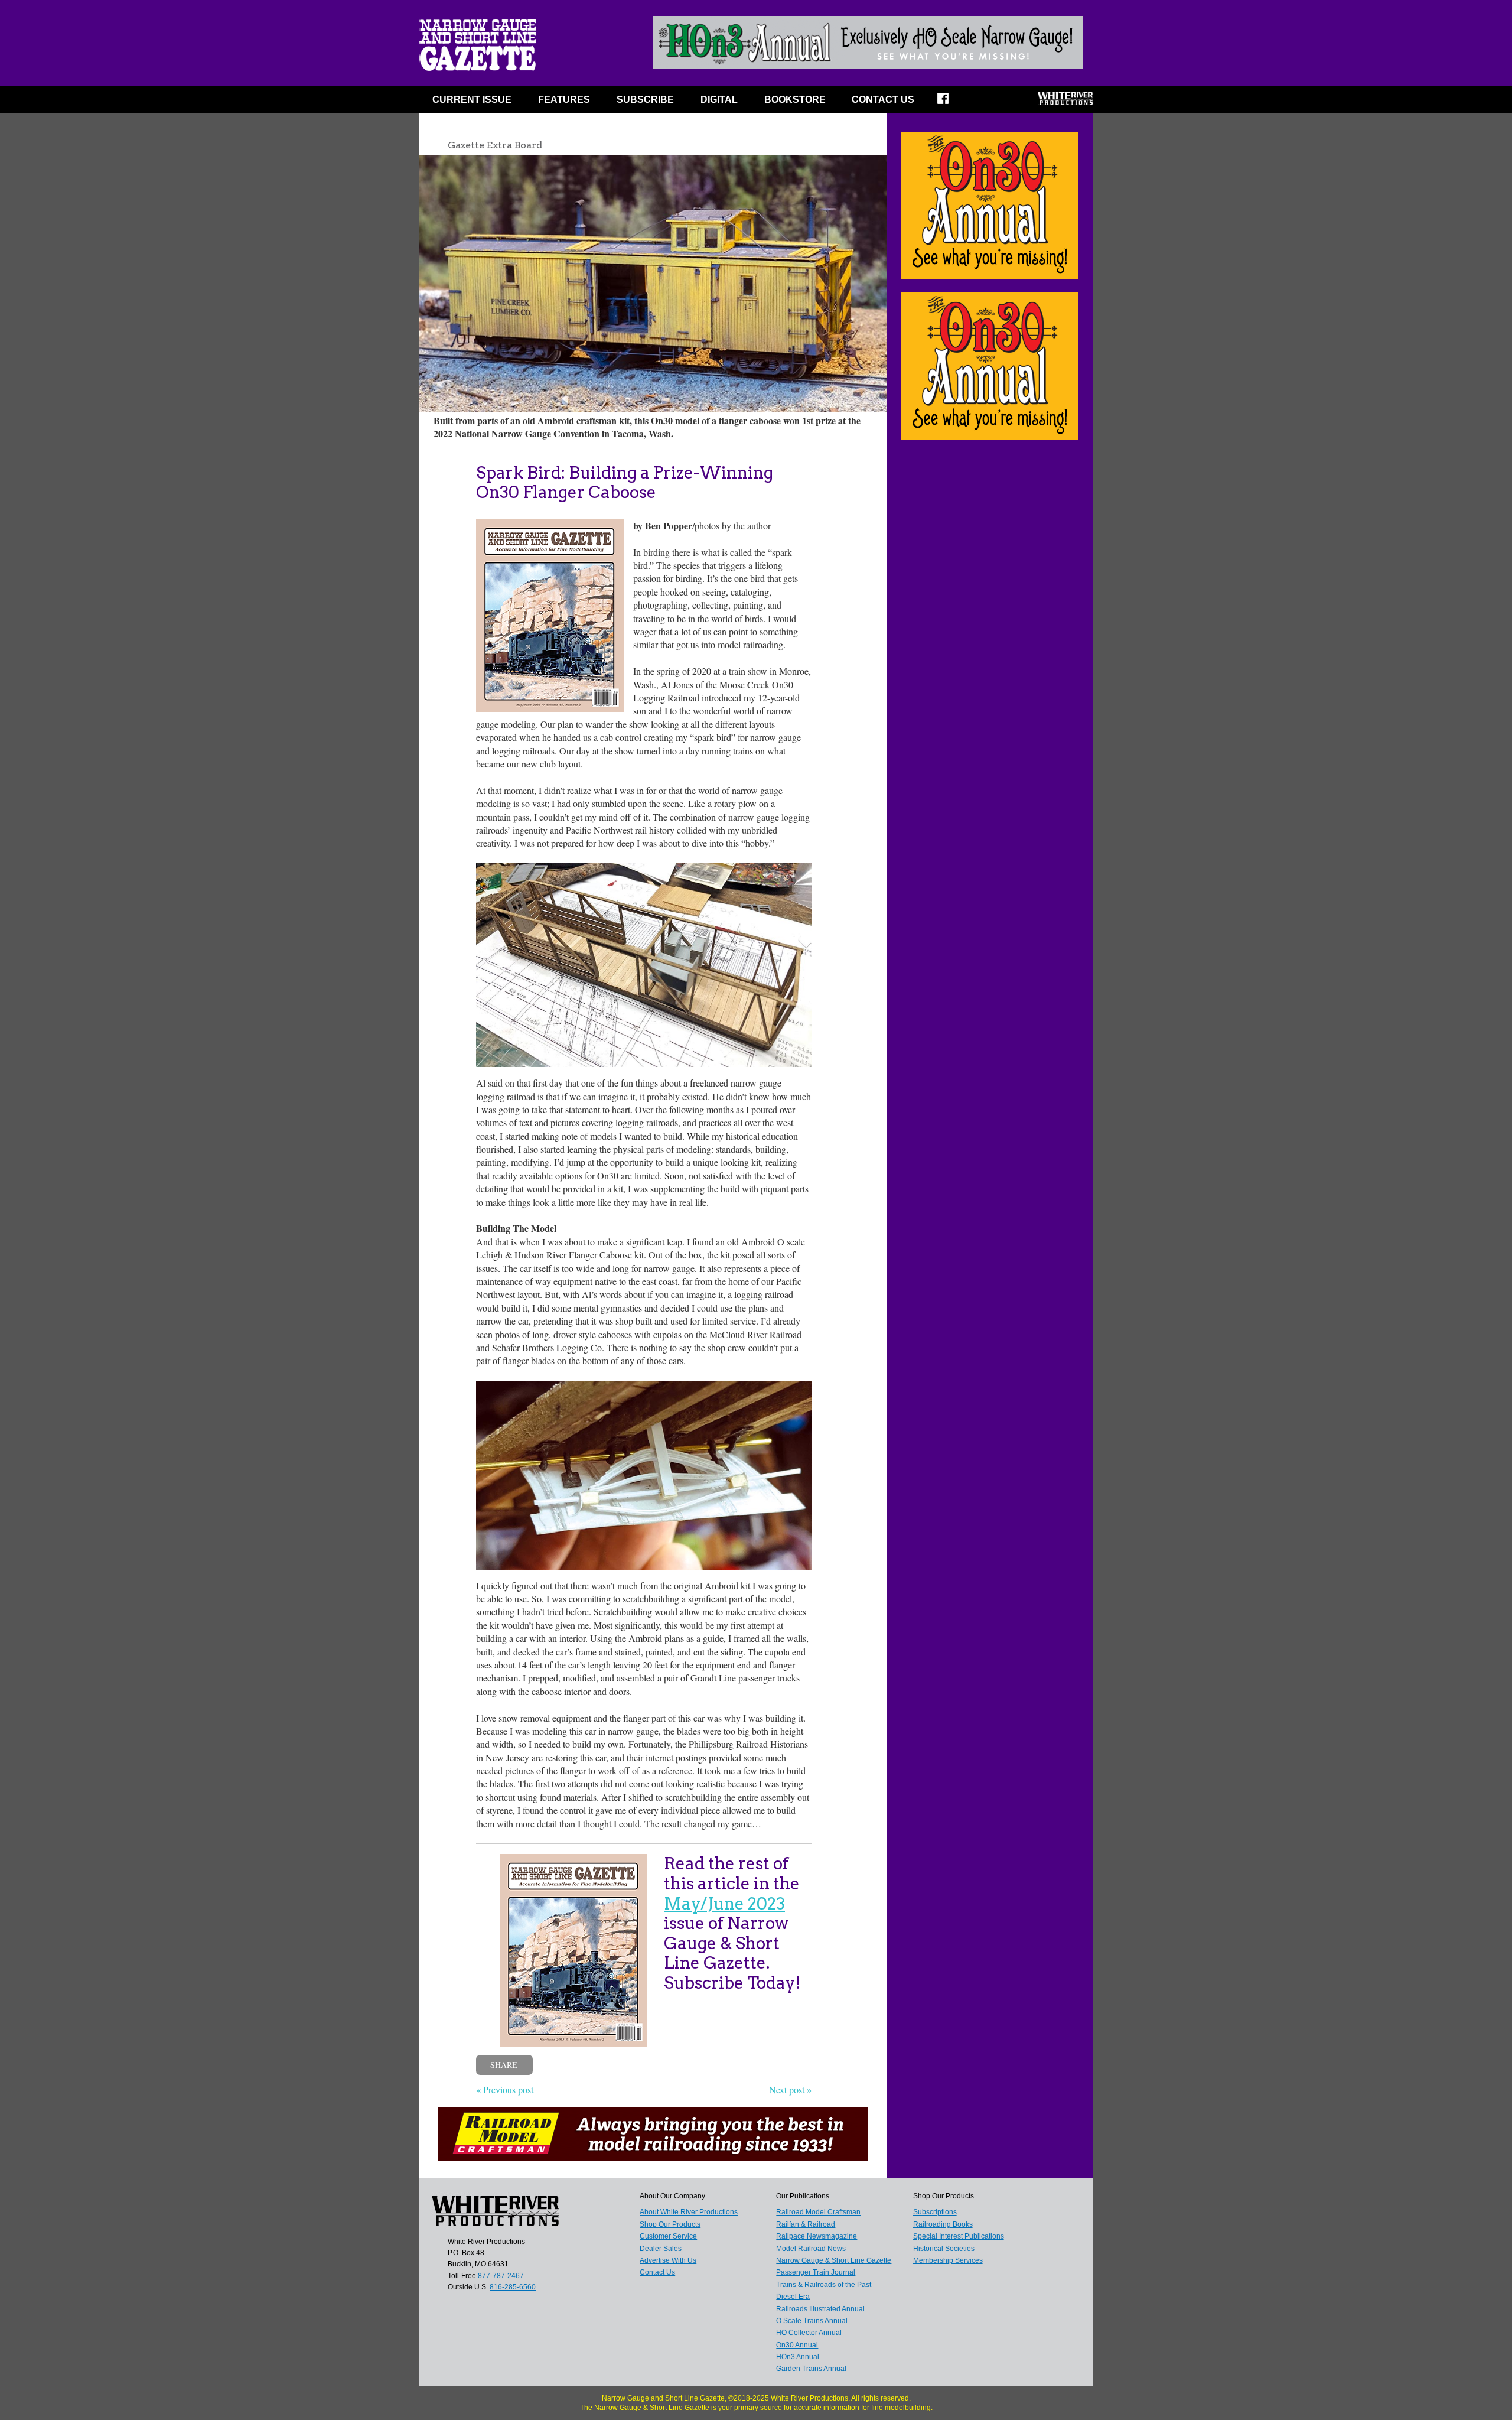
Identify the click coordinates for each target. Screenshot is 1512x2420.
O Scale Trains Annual (812, 2321)
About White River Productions (689, 2212)
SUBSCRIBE (645, 100)
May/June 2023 (724, 1904)
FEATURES (564, 100)
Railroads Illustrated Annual (820, 2309)
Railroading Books (943, 2224)
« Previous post (505, 2089)
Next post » (790, 2089)
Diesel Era (793, 2297)
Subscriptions (935, 2212)
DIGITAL (719, 100)
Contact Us (883, 100)
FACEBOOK (951, 102)
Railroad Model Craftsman (818, 2212)
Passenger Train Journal (816, 2272)
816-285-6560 (513, 2287)
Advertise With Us (668, 2260)
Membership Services (948, 2260)
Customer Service (668, 2236)
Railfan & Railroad (806, 2224)
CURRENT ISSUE (472, 100)
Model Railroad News (811, 2249)
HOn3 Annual (798, 2357)
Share (504, 2065)
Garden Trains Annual (811, 2369)
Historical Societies (944, 2249)
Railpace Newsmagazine (817, 2236)
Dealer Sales (661, 2249)
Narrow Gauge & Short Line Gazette (834, 2260)
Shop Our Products (670, 2224)
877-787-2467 (501, 2276)
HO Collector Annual (809, 2333)
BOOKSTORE (795, 100)
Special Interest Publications (959, 2236)
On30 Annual (797, 2345)
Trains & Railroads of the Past (824, 2285)
